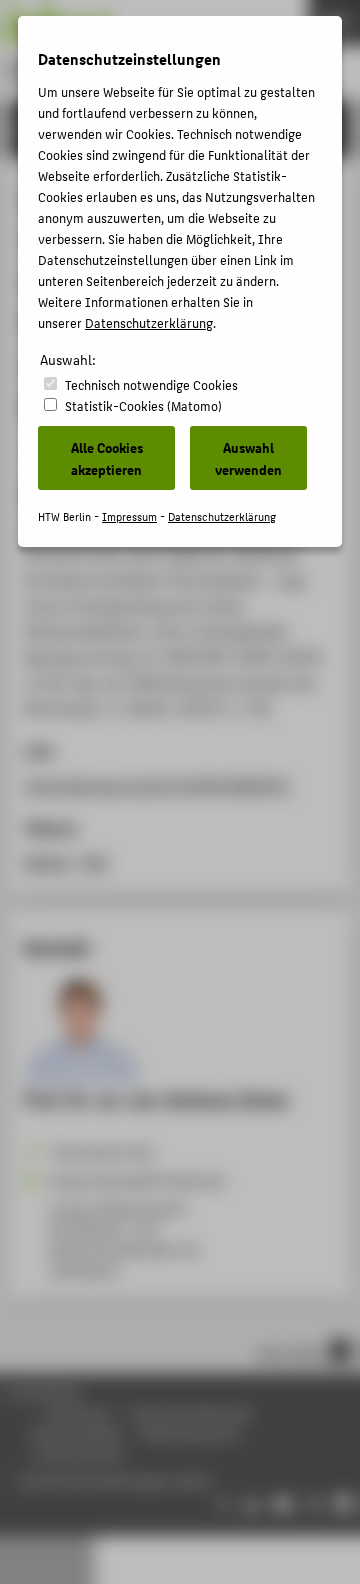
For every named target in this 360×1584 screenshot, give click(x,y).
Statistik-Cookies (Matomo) (143, 405)
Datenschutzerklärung (149, 322)
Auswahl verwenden (248, 458)
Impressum (129, 516)
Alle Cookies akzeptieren (107, 458)
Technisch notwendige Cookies (151, 384)
